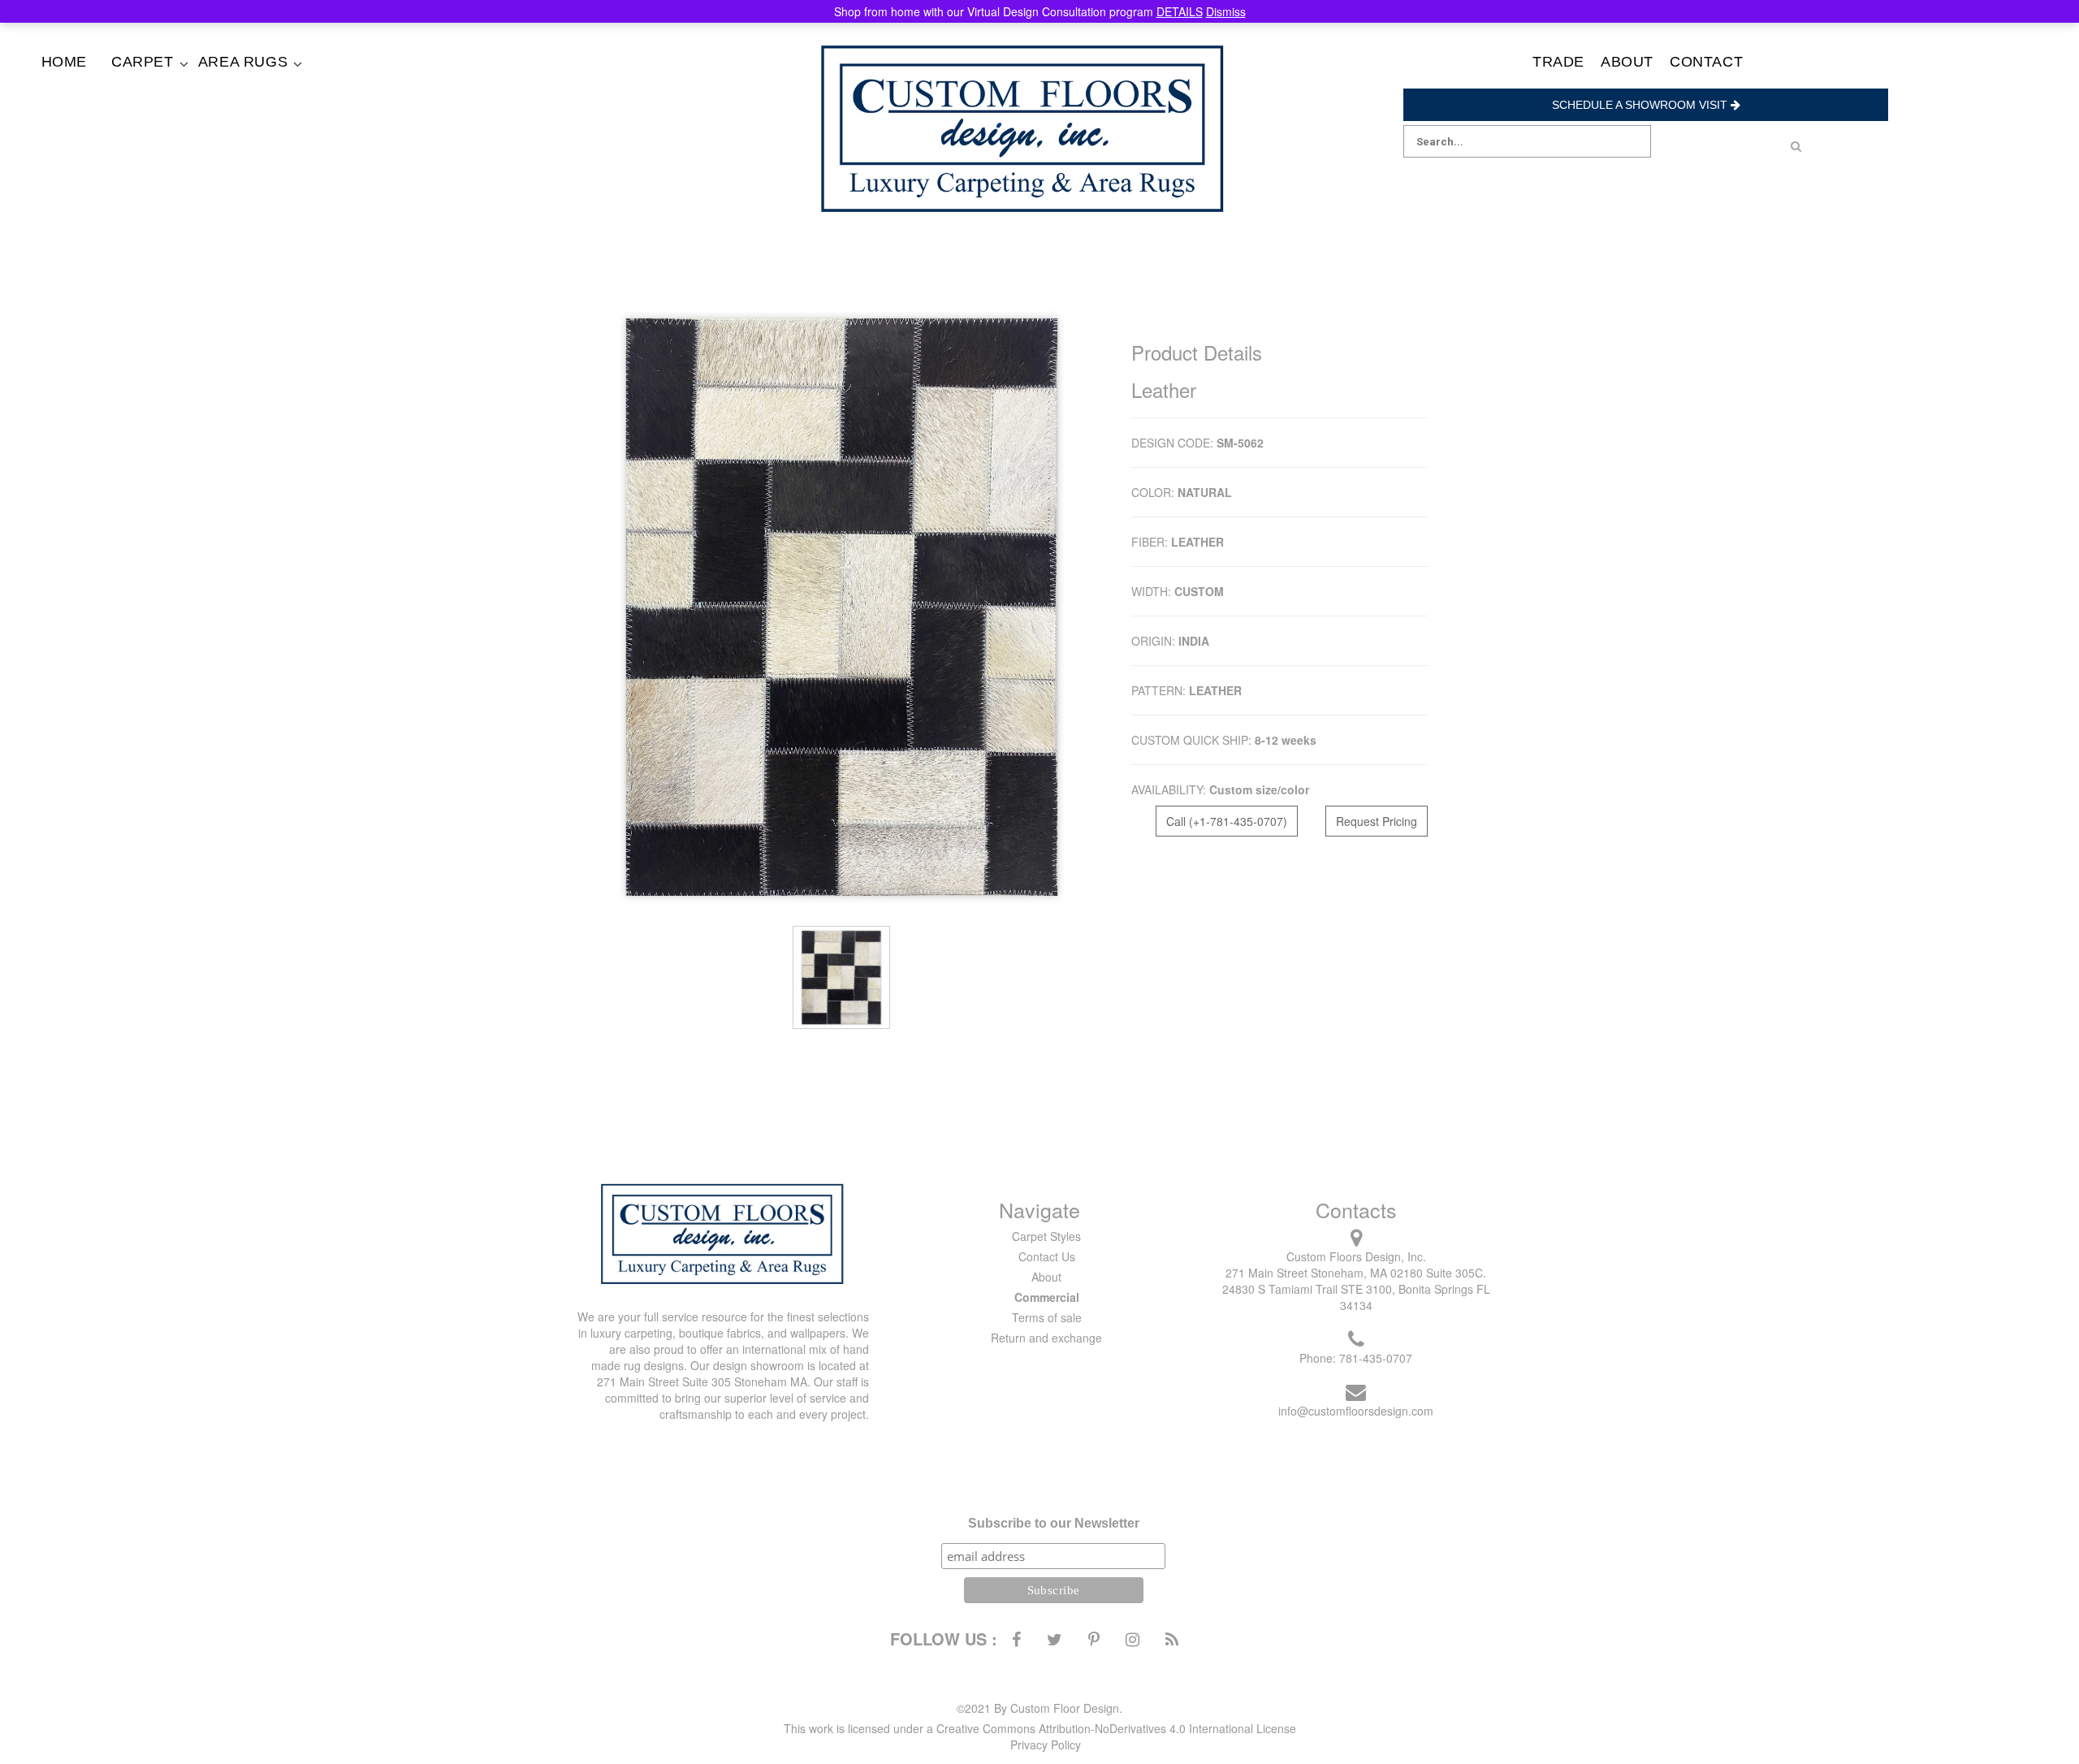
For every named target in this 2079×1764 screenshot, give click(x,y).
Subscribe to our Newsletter (1054, 1523)
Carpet (143, 62)
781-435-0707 (1376, 1358)
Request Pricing (1377, 821)
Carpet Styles (1046, 1236)
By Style (180, 85)
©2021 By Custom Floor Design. (1039, 1708)
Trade (1558, 62)
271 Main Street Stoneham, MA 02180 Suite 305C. (1356, 1273)
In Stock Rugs (267, 85)
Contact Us (1047, 1256)
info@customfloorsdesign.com (1356, 1411)
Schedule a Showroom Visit (1641, 105)
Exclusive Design (180, 100)
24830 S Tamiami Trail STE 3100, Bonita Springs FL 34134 (1356, 1297)
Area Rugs (243, 62)
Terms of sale (1047, 1317)
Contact (1706, 62)
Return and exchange (1046, 1338)
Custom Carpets (180, 116)
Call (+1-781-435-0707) (1227, 821)
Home (64, 62)
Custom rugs (267, 100)
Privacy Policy (1046, 1745)
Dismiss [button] (1226, 11)
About (1627, 62)
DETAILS (1180, 11)
